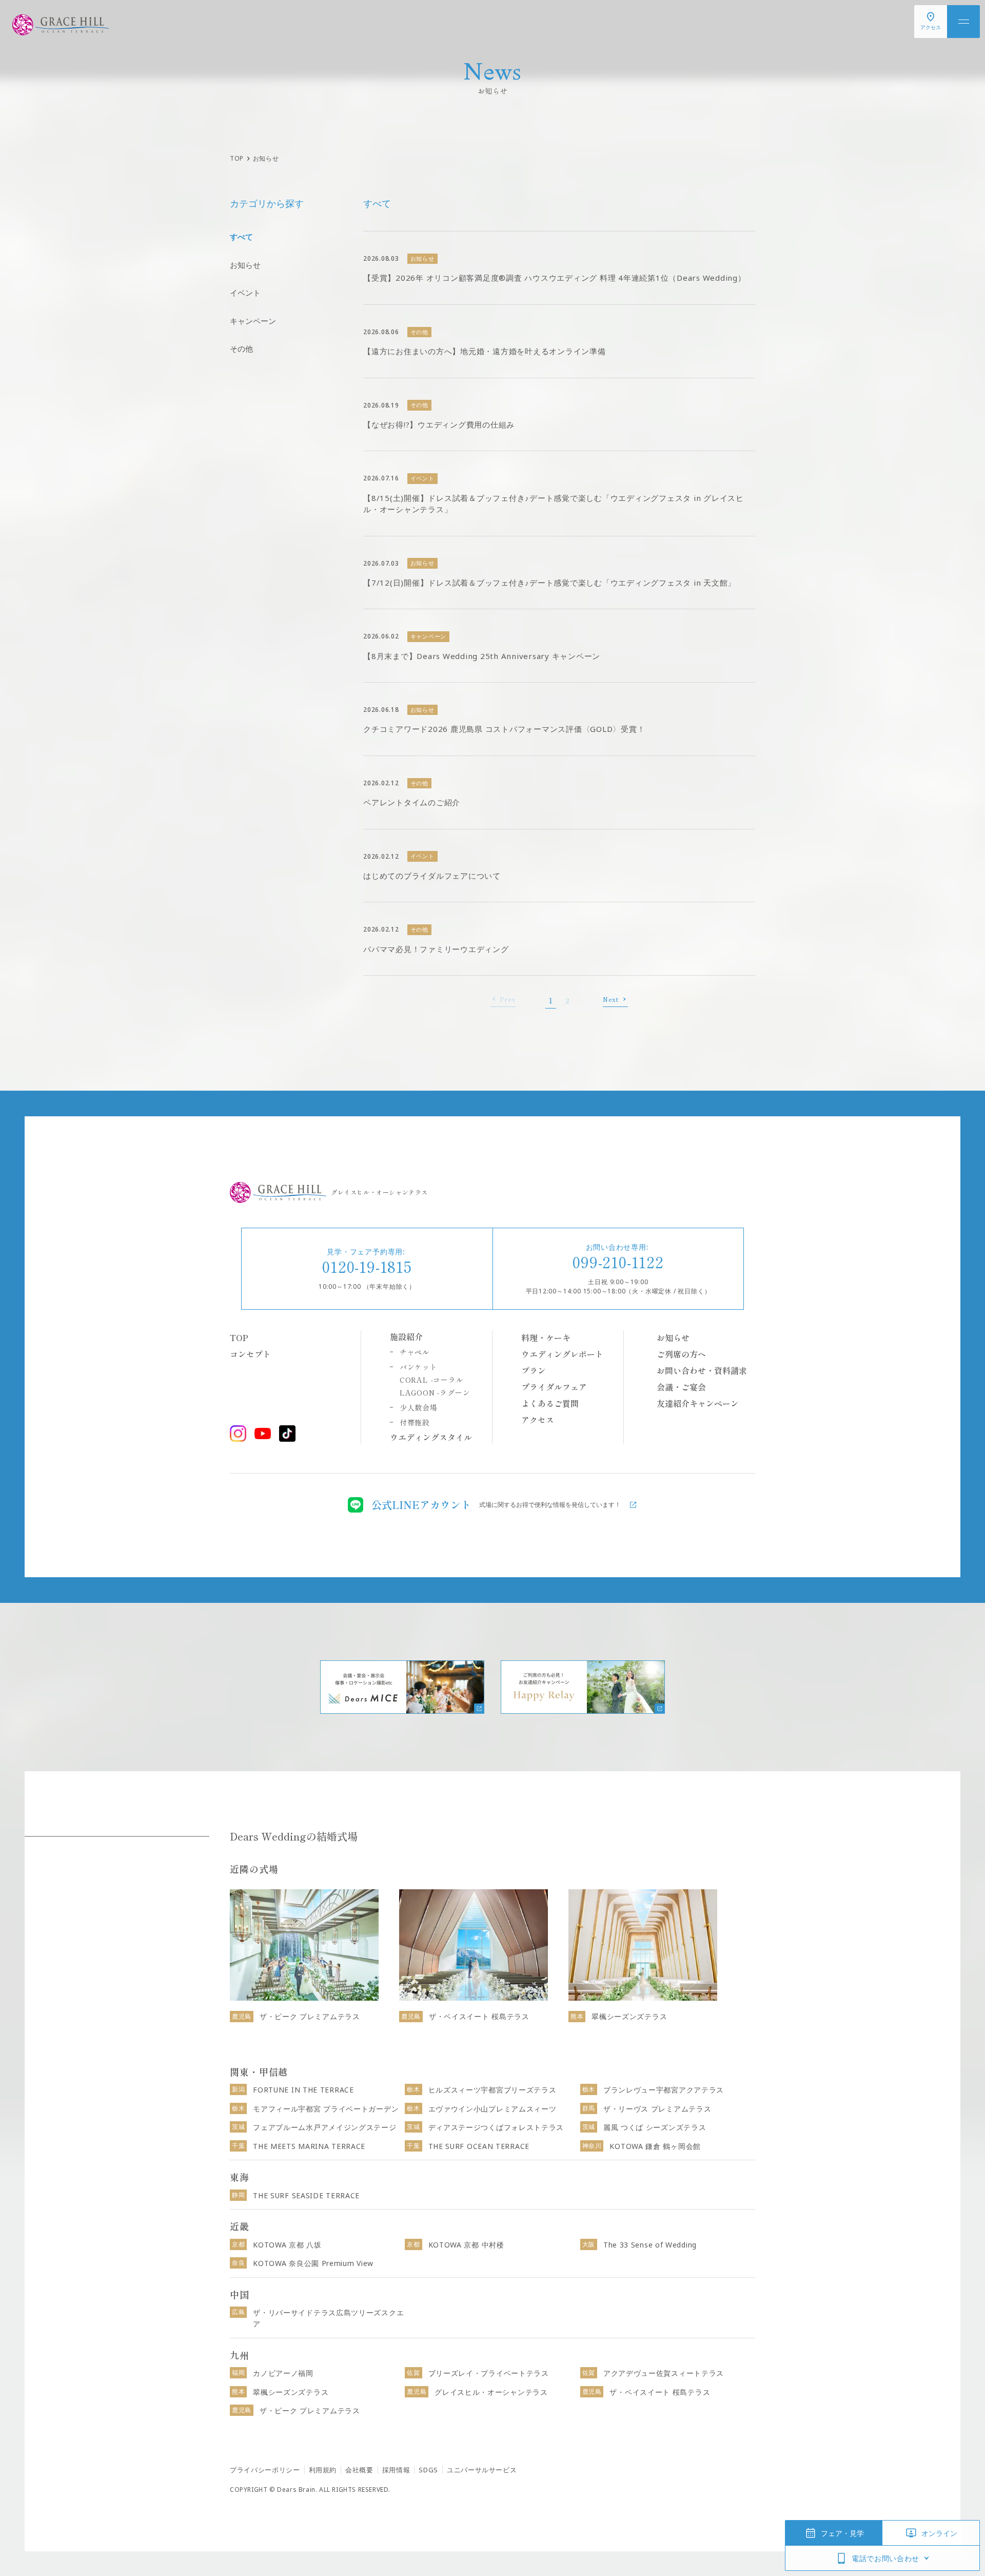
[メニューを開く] (963, 22)
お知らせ (245, 265)
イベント (245, 293)
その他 (241, 348)
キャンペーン (253, 321)
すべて (241, 237)
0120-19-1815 (367, 1266)
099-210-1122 (618, 1262)
